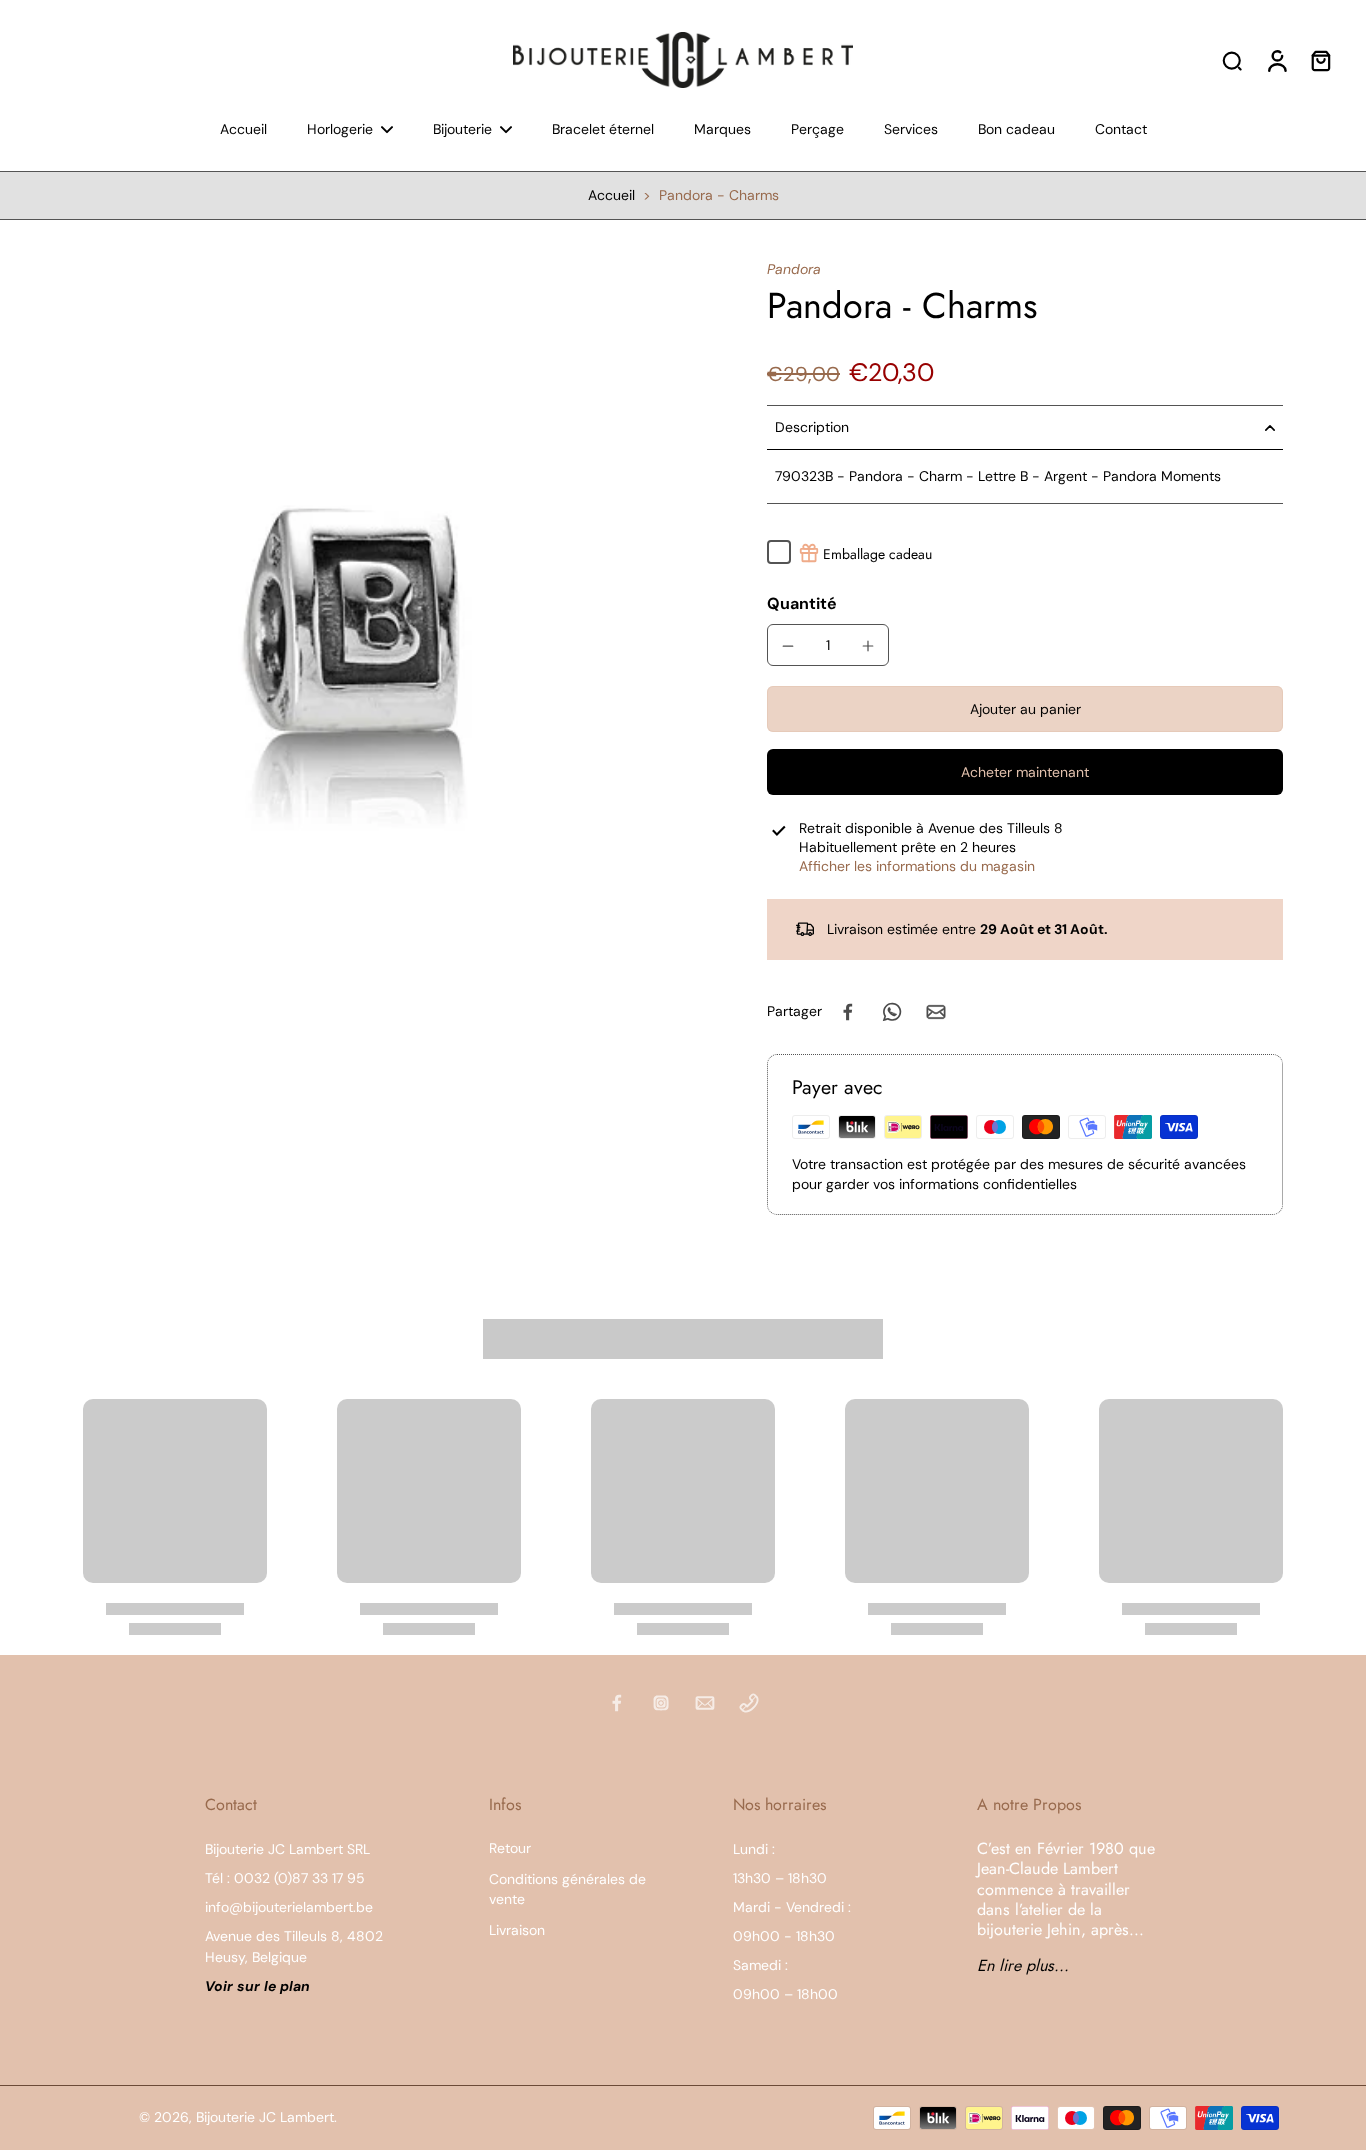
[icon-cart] (1320, 60)
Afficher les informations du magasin (917, 866)
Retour (510, 1848)
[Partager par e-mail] (936, 1012)
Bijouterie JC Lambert (265, 2117)
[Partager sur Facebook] (848, 1012)
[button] (1025, 710)
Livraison (517, 1930)
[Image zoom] (351, 591)
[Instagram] (661, 1703)
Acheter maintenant (1025, 772)
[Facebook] (617, 1703)
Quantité (802, 603)
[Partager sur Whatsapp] (892, 1012)
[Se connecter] (1276, 60)
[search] (1232, 60)
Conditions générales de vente (567, 1888)
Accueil (611, 195)
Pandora (794, 269)
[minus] (788, 646)
